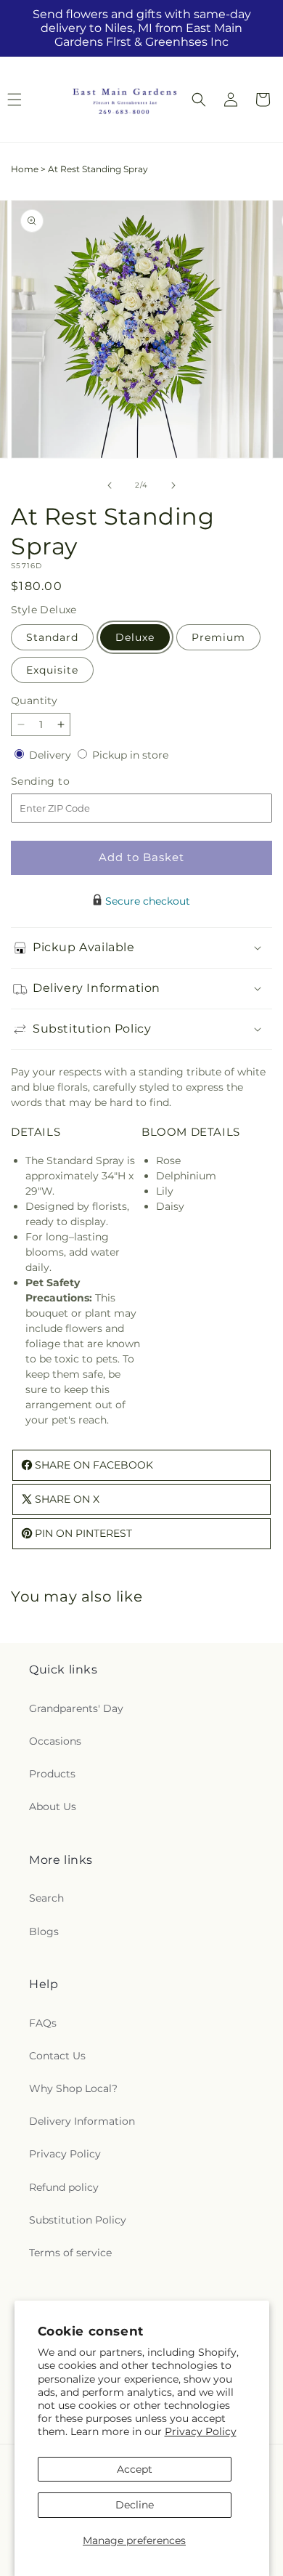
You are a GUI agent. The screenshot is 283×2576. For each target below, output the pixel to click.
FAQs (43, 2023)
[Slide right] (173, 485)
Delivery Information (82, 2121)
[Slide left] (110, 485)
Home (25, 169)
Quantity (34, 700)
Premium (218, 637)
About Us (53, 1806)
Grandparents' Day (76, 1708)
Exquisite (52, 670)
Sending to (62, 782)
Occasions (55, 1741)
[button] (199, 100)
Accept (135, 2469)
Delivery (52, 755)
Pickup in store (130, 755)
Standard (52, 637)
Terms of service (70, 2253)
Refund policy (64, 2187)
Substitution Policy (78, 2220)
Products (52, 1774)
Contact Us (57, 2056)
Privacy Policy (201, 2431)
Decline (135, 2505)
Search (46, 1898)
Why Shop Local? (73, 2088)
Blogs (44, 1931)
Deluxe (135, 637)
